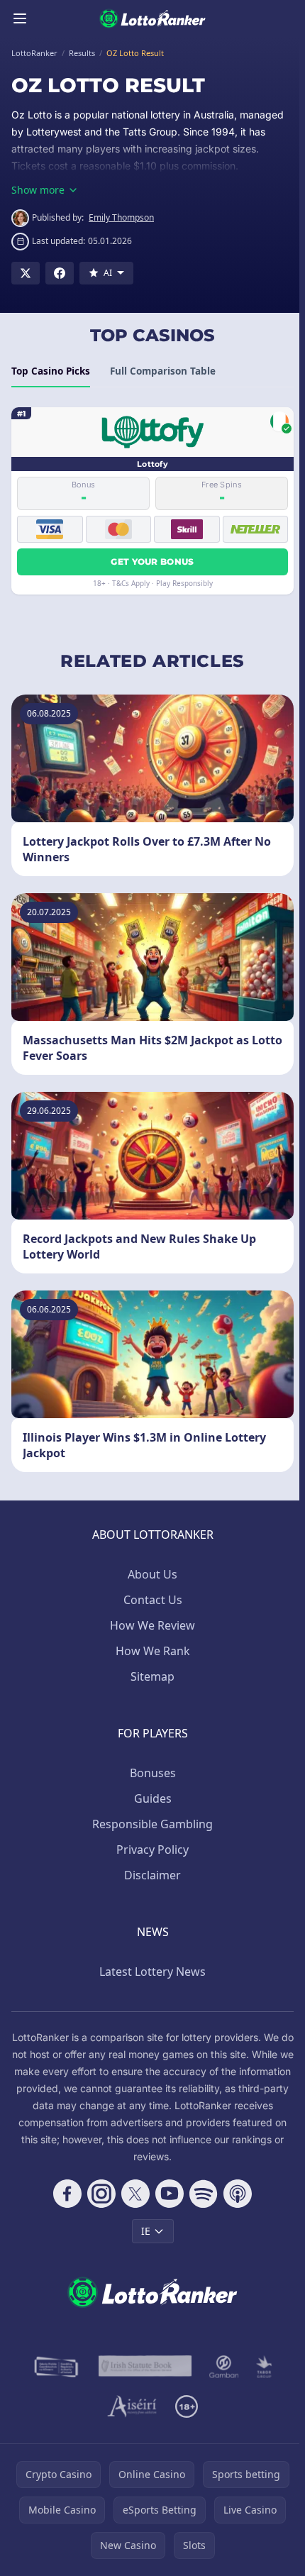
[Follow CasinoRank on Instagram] (101, 2194)
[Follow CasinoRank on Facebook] (67, 2194)
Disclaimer (152, 1875)
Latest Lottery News (152, 1972)
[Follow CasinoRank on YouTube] (170, 2194)
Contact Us (153, 1600)
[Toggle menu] (20, 18)
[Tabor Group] (264, 2367)
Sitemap (152, 1676)
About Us (152, 1574)
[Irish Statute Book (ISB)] (145, 2367)
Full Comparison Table (163, 371)
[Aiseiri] (133, 2406)
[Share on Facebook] (60, 273)
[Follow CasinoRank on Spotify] (204, 2194)
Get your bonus (152, 562)
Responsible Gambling (152, 1824)
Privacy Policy (152, 1850)
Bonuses (153, 1773)
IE (146, 2231)
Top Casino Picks (51, 371)
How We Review (152, 1625)
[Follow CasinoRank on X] (135, 2194)
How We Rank (153, 1651)
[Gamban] (224, 2367)
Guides (153, 1798)
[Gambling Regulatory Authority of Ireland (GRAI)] (57, 2367)
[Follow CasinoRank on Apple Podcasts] (238, 2194)
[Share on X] (26, 273)
